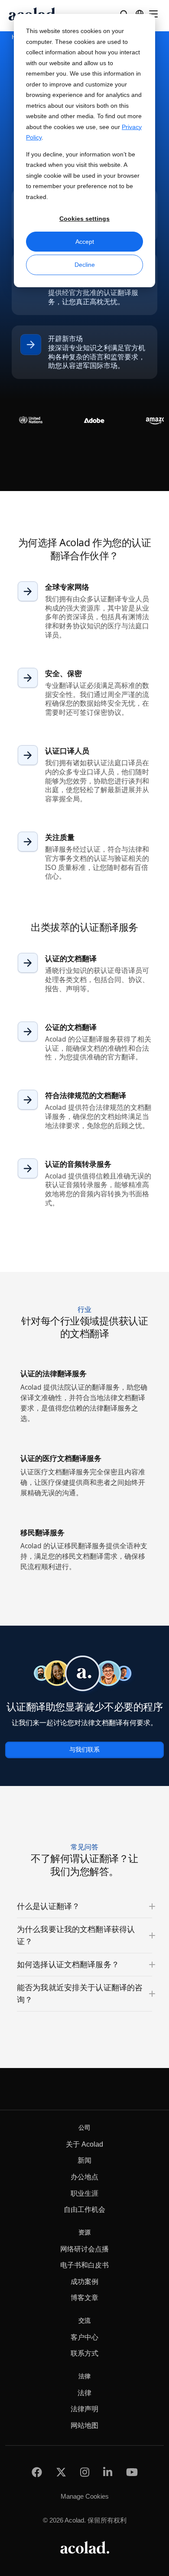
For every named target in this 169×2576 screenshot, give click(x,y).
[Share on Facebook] (37, 2472)
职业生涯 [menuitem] (84, 2193)
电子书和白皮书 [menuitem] (84, 2265)
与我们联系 (84, 1750)
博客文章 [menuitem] (84, 2298)
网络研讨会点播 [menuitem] (84, 2249)
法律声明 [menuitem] (84, 2409)
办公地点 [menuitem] (84, 2177)
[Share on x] (61, 2472)
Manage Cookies (85, 2496)
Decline (85, 265)
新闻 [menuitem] (84, 2160)
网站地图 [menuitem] (84, 2425)
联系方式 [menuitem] (84, 2353)
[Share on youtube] (132, 2472)
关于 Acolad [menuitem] (84, 2144)
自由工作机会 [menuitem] (84, 2209)
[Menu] (153, 14)
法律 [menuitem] (84, 2393)
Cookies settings (84, 219)
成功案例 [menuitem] (84, 2282)
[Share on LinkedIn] (108, 2472)
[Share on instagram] (85, 2472)
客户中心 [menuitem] (84, 2337)
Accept (85, 242)
